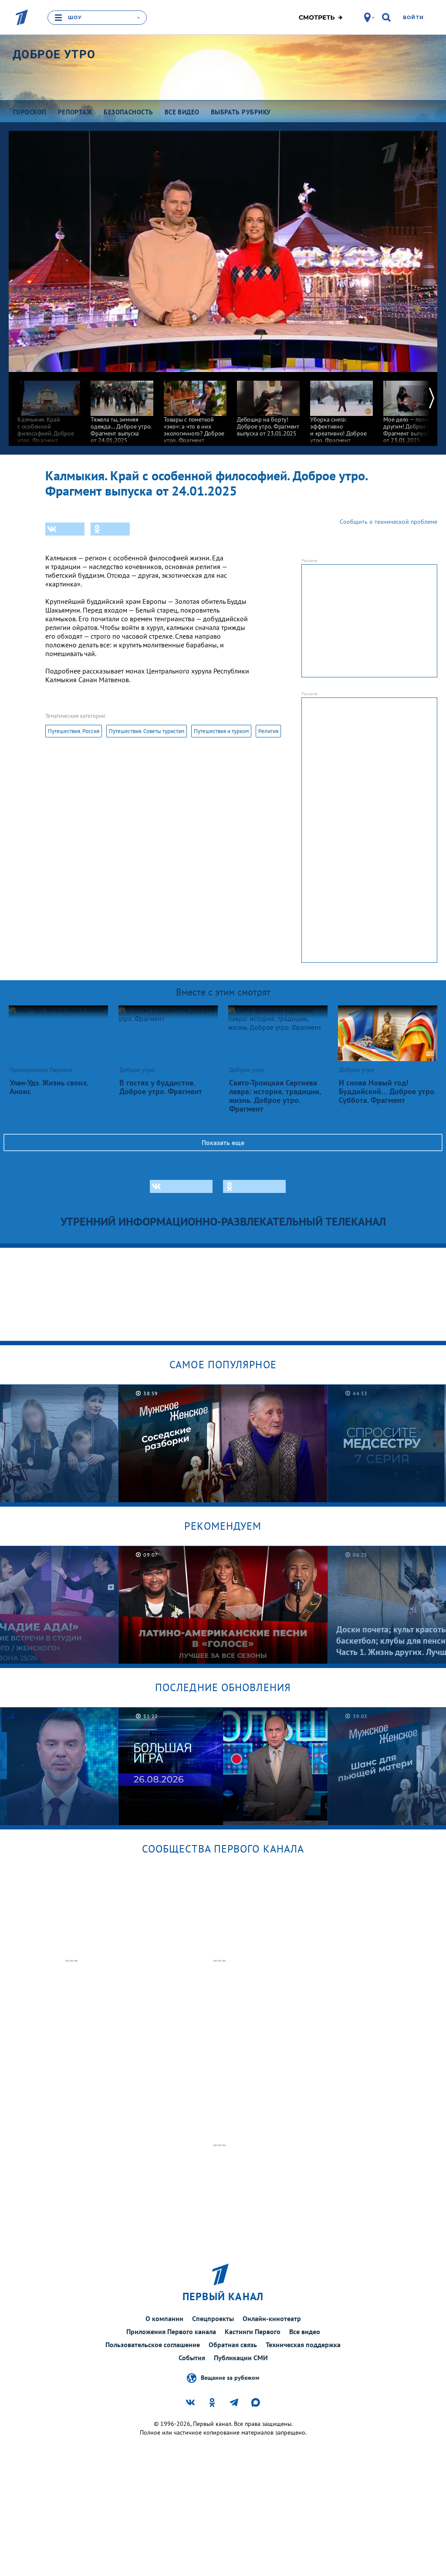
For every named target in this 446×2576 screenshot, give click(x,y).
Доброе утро (54, 54)
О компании (164, 2318)
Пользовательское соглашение (153, 2345)
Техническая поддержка (303, 2345)
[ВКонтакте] (65, 529)
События (192, 2358)
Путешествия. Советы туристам (147, 731)
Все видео (305, 2331)
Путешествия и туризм (221, 731)
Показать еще (223, 1142)
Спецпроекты (213, 2318)
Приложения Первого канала (171, 2331)
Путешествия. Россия (74, 731)
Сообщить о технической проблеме (389, 522)
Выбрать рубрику (241, 112)
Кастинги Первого (253, 2331)
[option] (49, 411)
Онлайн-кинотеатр (272, 2318)
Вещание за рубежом (230, 2378)
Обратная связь (233, 2345)
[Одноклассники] (110, 529)
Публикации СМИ (241, 2358)
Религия (268, 731)
